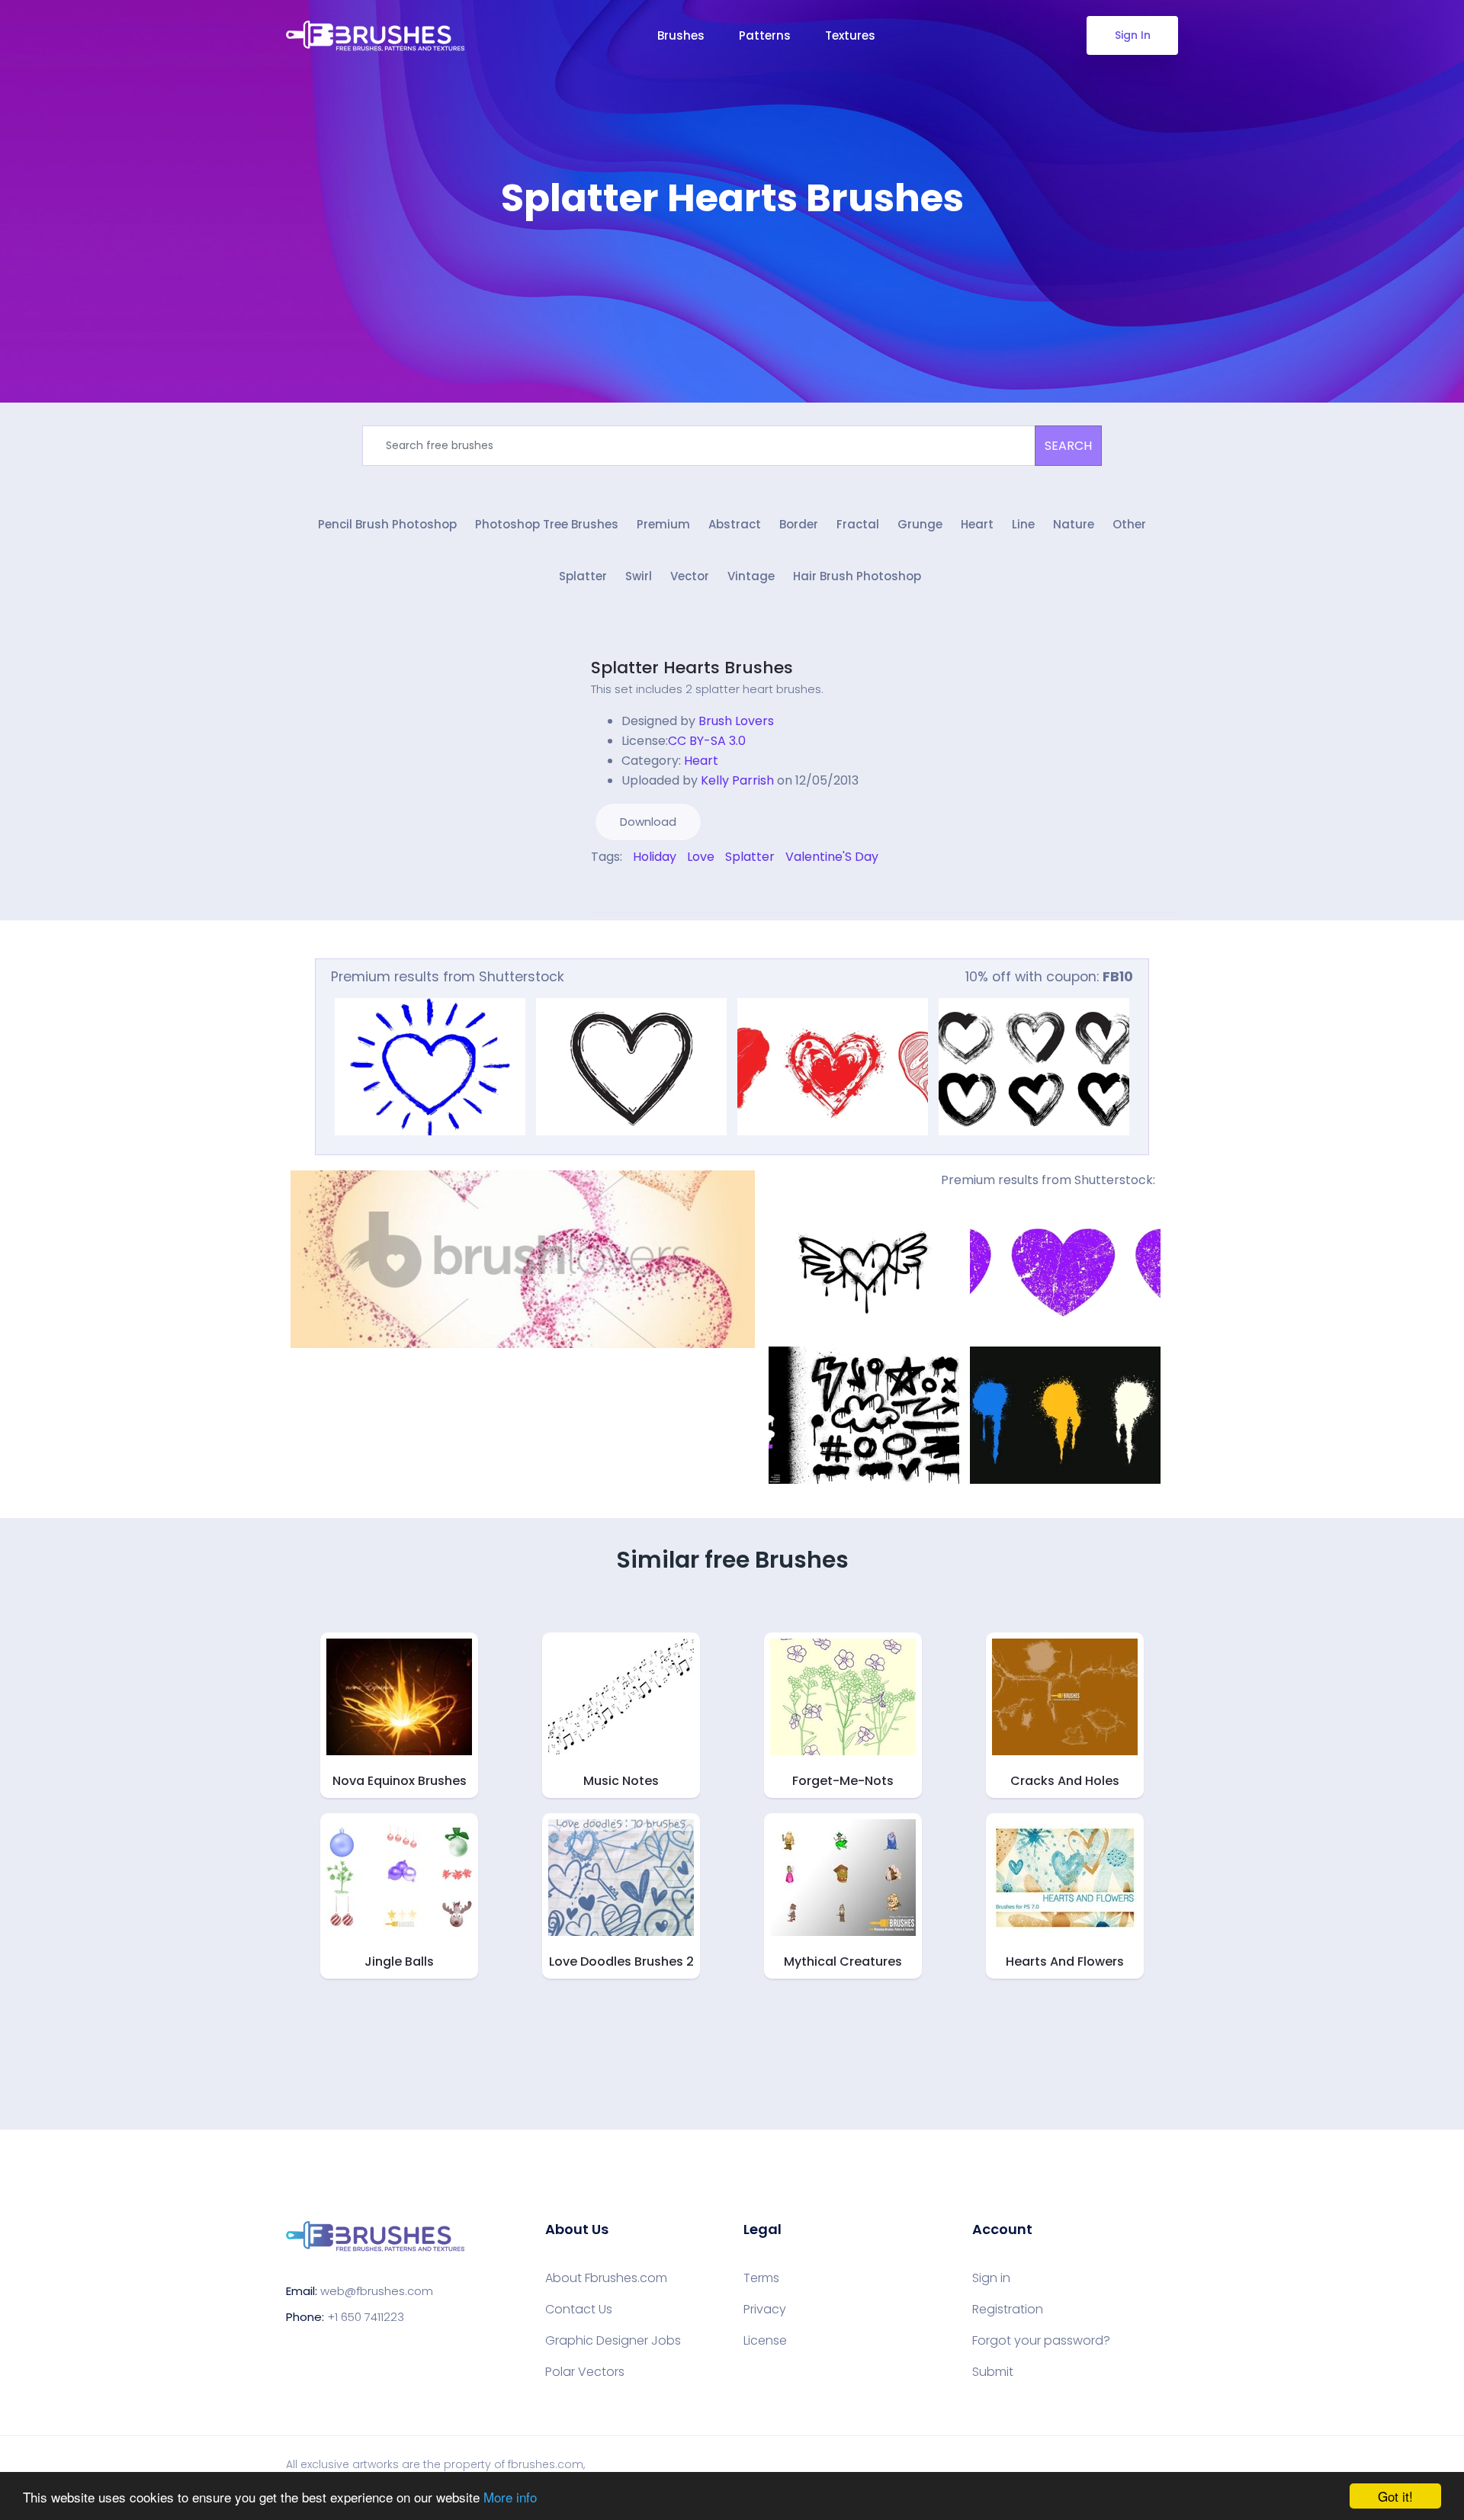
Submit (993, 2372)
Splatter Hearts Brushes (692, 668)
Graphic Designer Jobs (613, 2341)
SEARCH (1068, 446)
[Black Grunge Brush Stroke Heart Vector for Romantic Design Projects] (631, 1067)
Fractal (858, 524)
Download (648, 822)
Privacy (765, 2310)
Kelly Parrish (737, 780)
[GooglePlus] (627, 889)
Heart (977, 524)
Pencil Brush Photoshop (387, 524)
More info (510, 2497)
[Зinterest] (616, 889)
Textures (850, 35)
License (765, 2341)
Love (701, 857)
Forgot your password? (1041, 2341)
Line (1023, 524)
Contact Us (579, 2310)
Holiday (655, 857)
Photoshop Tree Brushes (547, 524)
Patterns (765, 35)
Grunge (920, 524)
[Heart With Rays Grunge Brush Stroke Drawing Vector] (430, 1067)
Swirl (639, 576)
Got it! (1395, 2496)
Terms (761, 2278)
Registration (1008, 2310)
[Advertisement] (732, 267)
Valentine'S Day (832, 857)
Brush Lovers (736, 721)
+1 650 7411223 (366, 2317)
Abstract (735, 524)
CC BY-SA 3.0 (707, 741)
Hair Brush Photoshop (857, 576)
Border (799, 524)
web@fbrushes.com (377, 2291)
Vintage (751, 576)
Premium (663, 524)
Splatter (583, 576)
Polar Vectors (585, 2372)
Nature (1074, 524)
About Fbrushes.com (606, 2278)
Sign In (1133, 35)
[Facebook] (595, 889)
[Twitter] (605, 889)
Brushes (681, 35)
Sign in (991, 2278)
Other (1129, 524)
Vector (690, 576)
